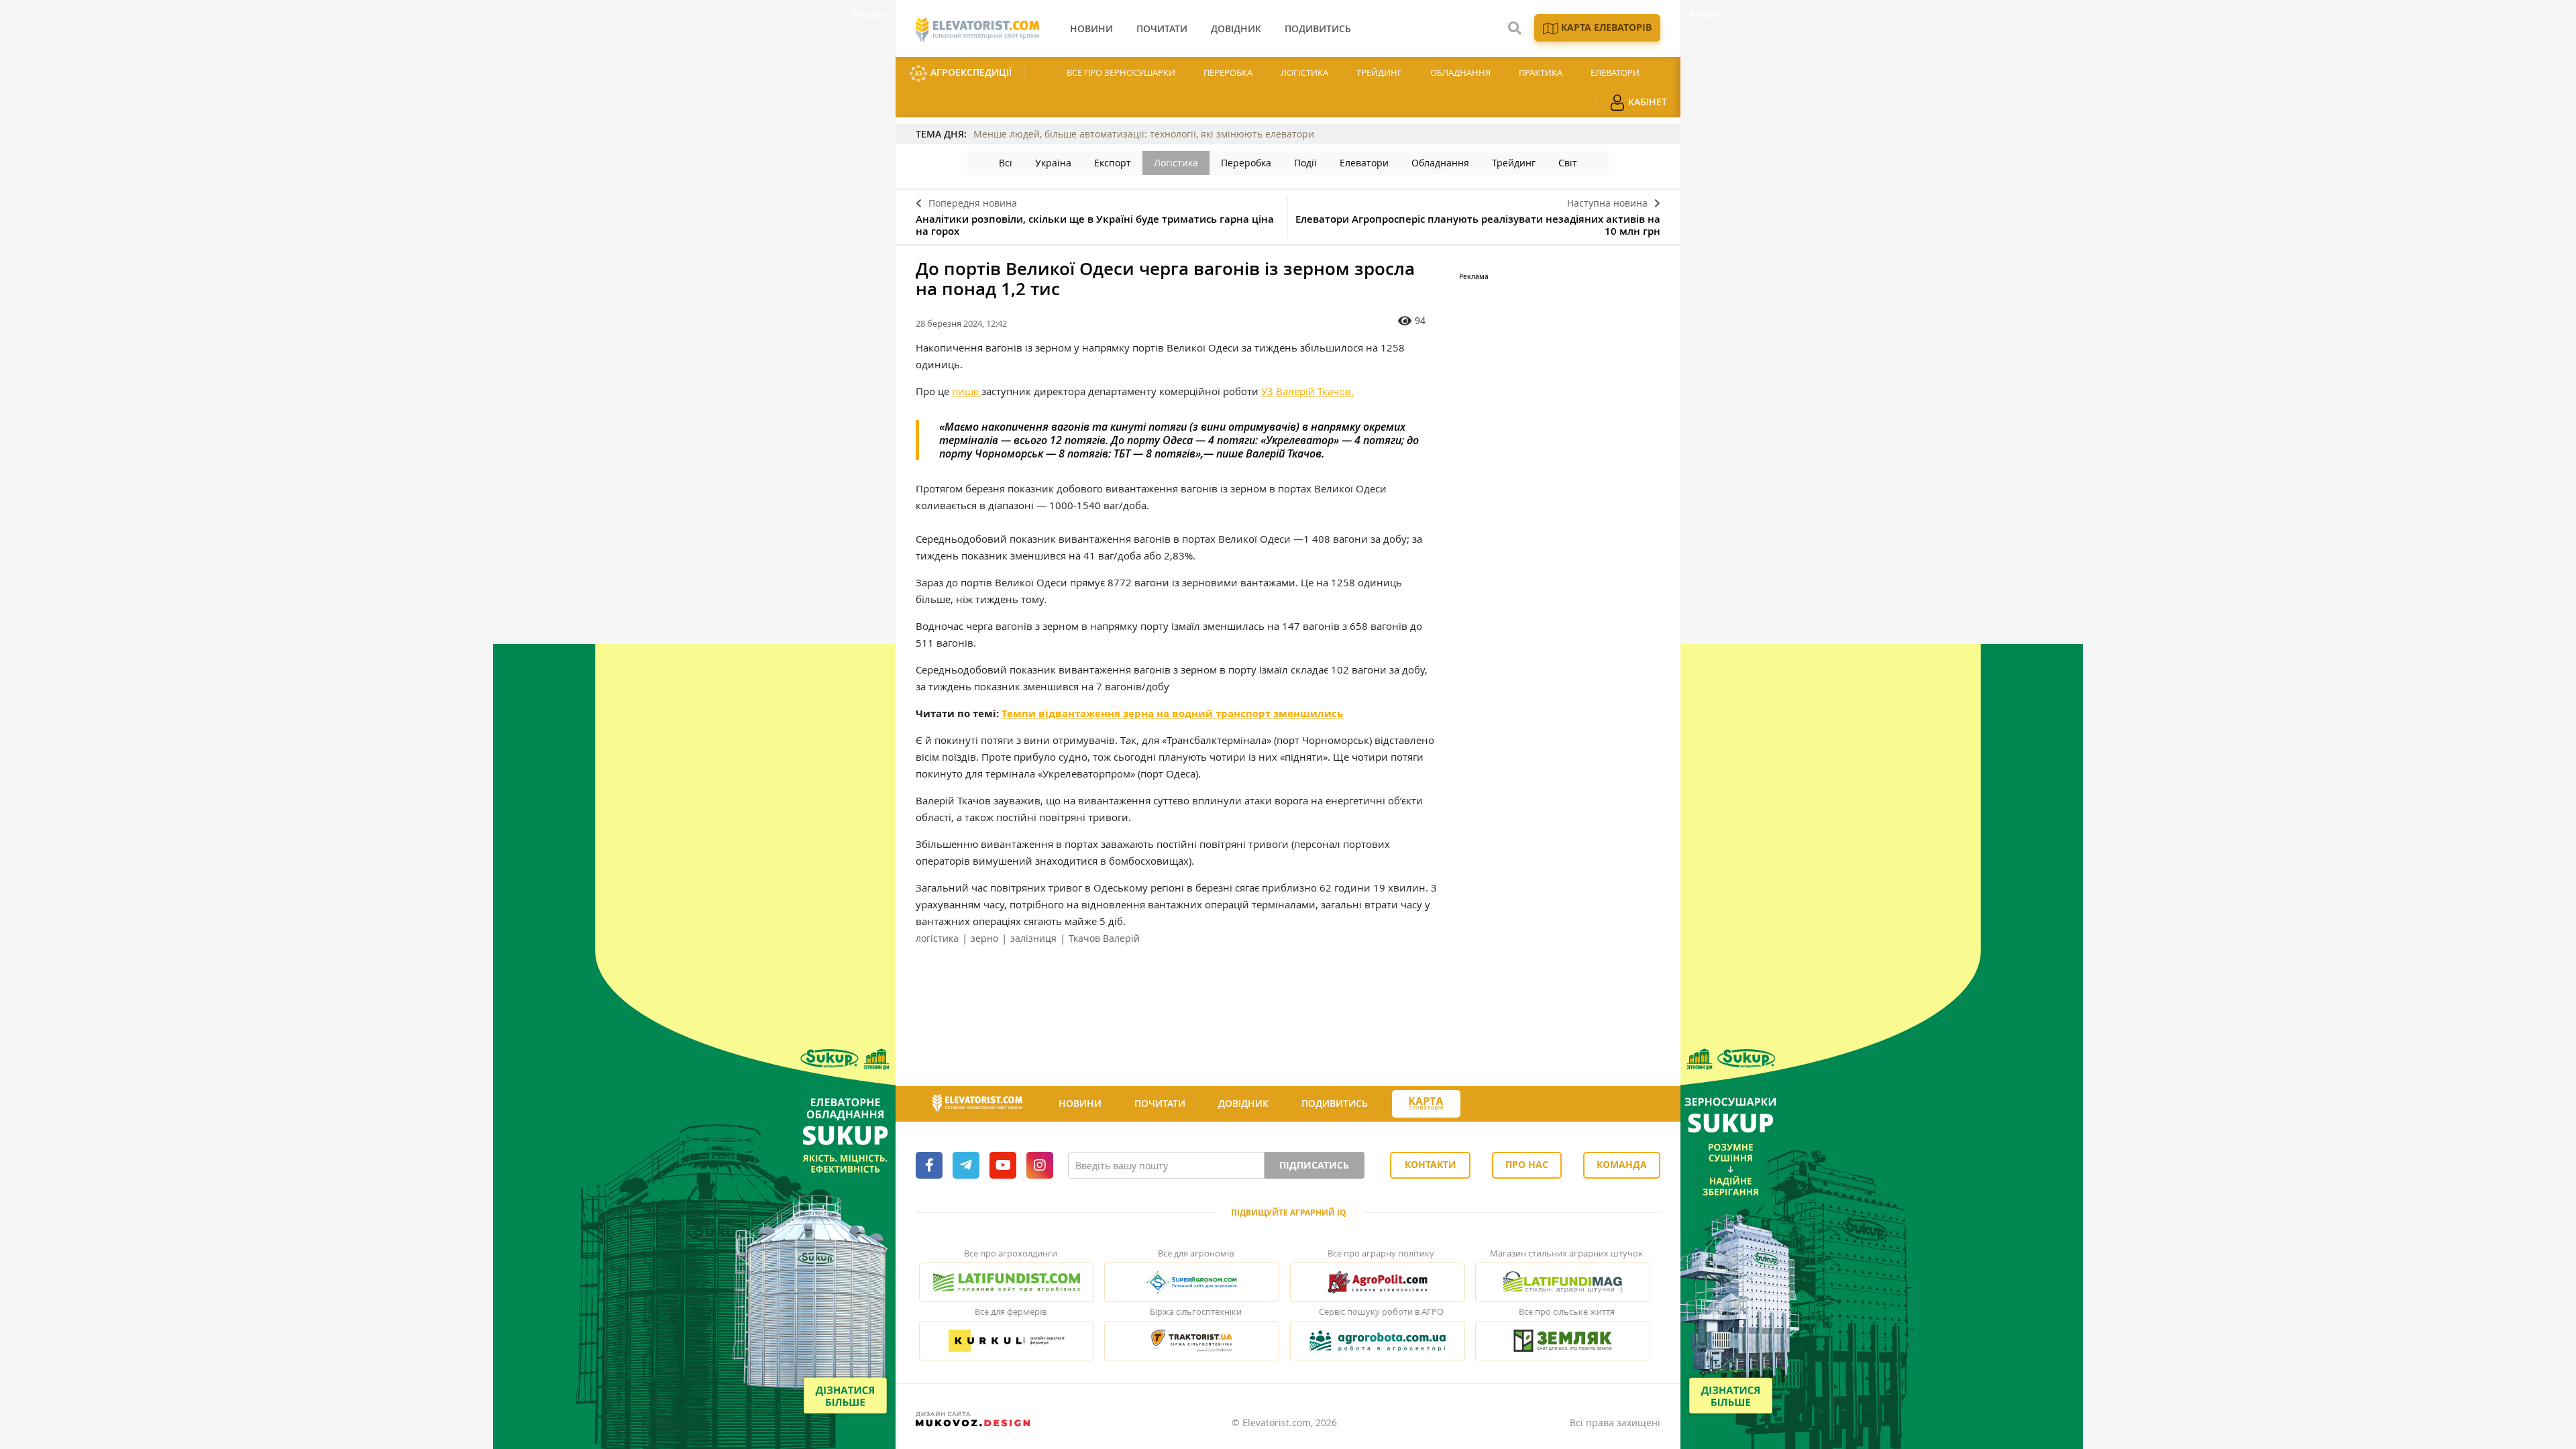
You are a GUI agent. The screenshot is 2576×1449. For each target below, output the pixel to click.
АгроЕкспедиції (970, 72)
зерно (984, 938)
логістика (937, 938)
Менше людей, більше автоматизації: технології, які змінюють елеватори (1144, 134)
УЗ (1267, 391)
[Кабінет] (1485, 1104)
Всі (1006, 163)
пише (967, 391)
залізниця (1033, 938)
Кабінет (1646, 102)
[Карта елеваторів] (1426, 1104)
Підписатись (1314, 1165)
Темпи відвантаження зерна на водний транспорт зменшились (1172, 713)
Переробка (1228, 72)
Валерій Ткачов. (1315, 391)
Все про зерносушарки (1121, 72)
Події (1305, 163)
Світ (1568, 163)
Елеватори (1615, 72)
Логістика (1304, 72)
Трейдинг (1379, 72)
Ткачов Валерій (1104, 938)
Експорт (1113, 163)
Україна (1053, 163)
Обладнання (1460, 72)
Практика (1541, 72)
